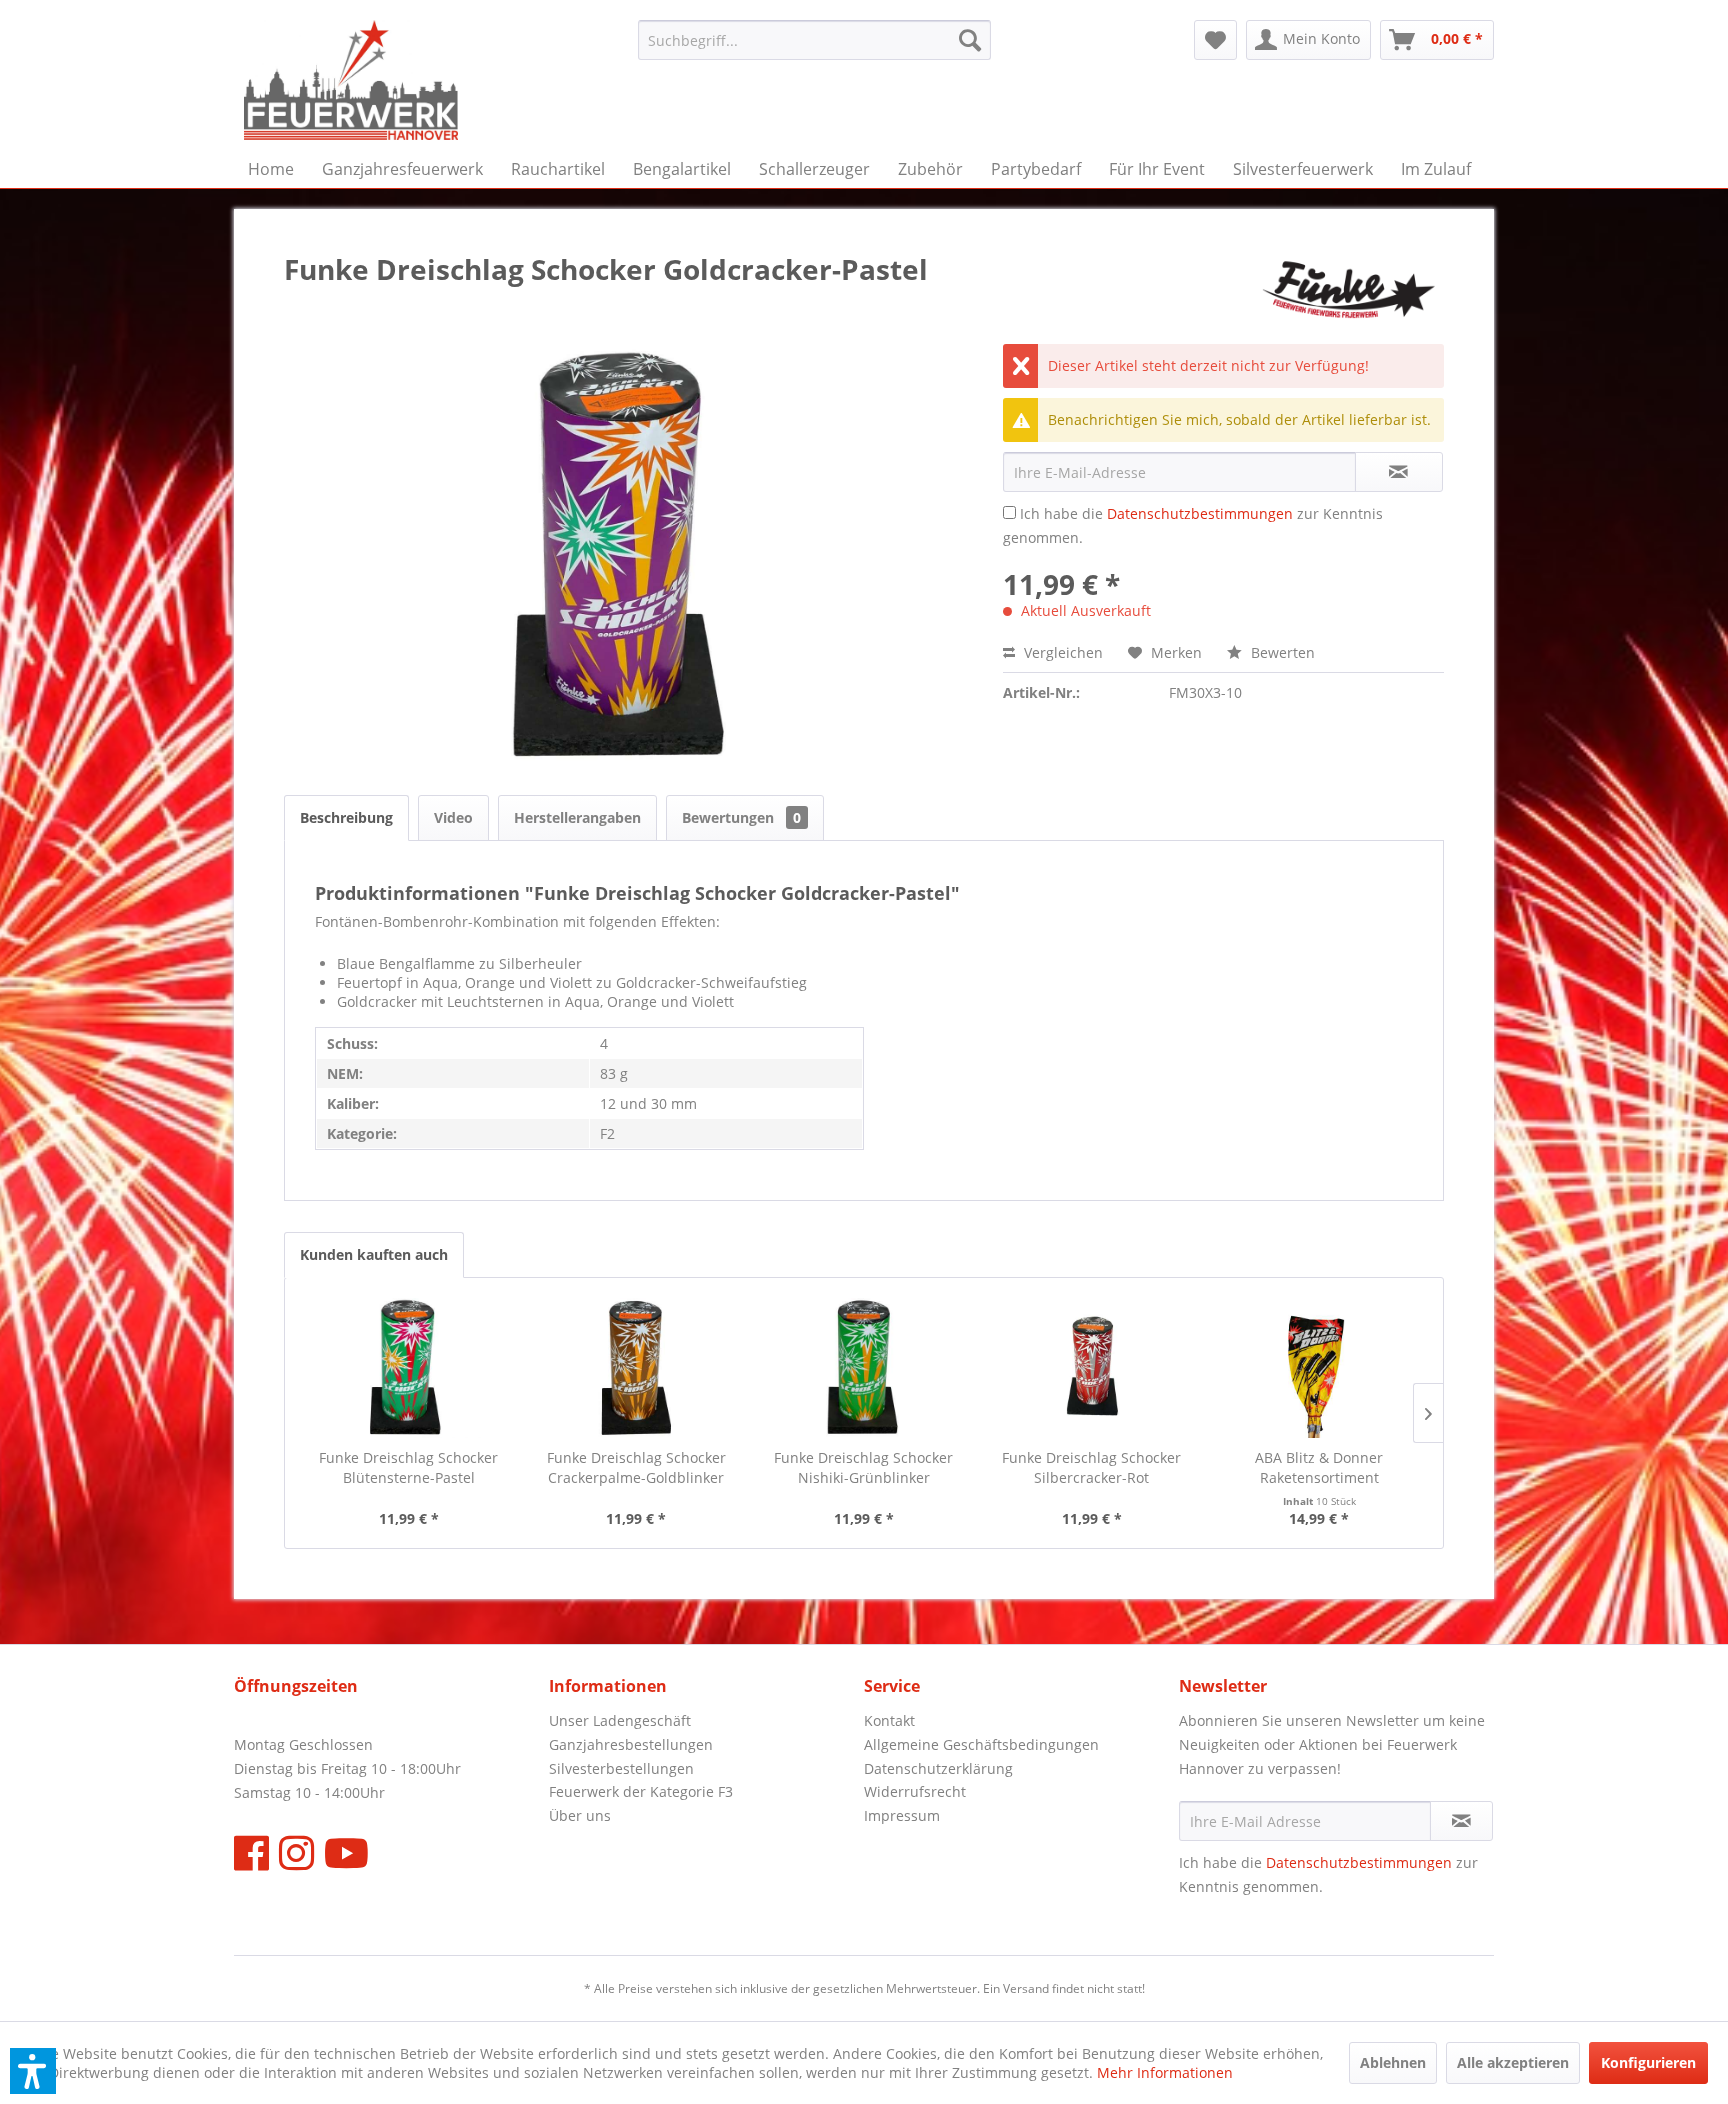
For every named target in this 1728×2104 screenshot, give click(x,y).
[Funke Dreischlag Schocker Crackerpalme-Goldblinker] (637, 1368)
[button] (33, 2071)
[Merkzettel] (1215, 40)
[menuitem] (814, 40)
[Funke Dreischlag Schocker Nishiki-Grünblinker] (864, 1368)
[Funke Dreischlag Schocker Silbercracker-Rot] (1092, 1368)
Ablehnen (1393, 2062)
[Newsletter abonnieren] (1461, 1821)
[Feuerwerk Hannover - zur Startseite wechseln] (351, 80)
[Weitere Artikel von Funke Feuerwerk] (1349, 289)
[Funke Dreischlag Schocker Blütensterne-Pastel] (409, 1368)
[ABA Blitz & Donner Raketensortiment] (1319, 1368)
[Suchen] (970, 40)
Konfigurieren (1648, 2062)
